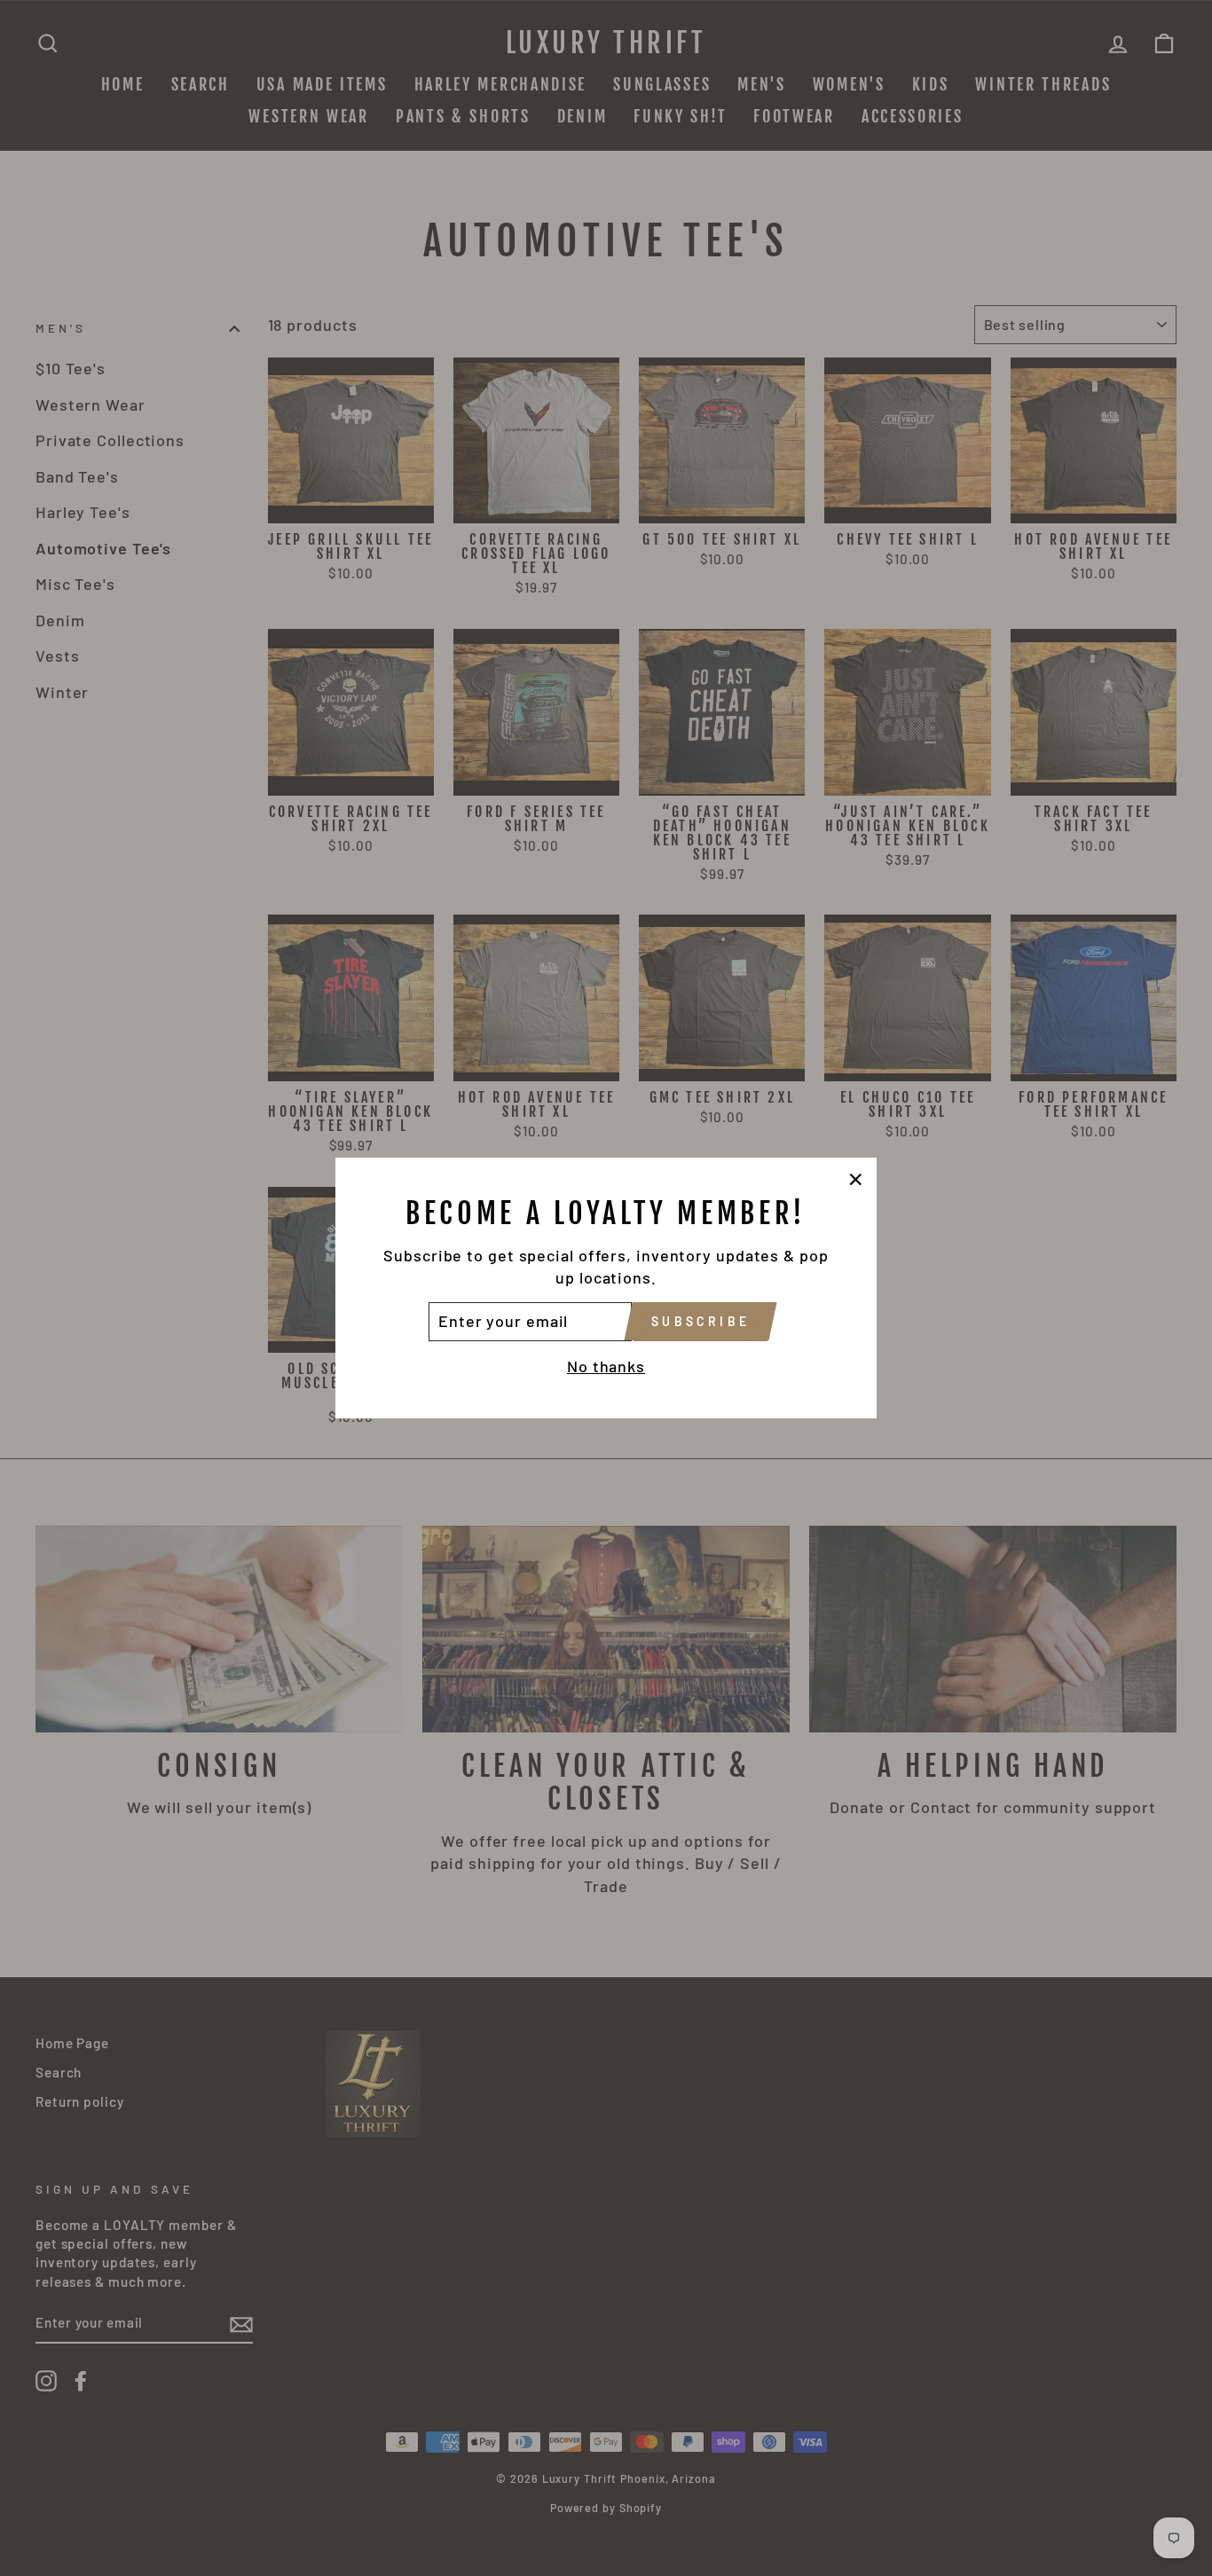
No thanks (606, 1366)
